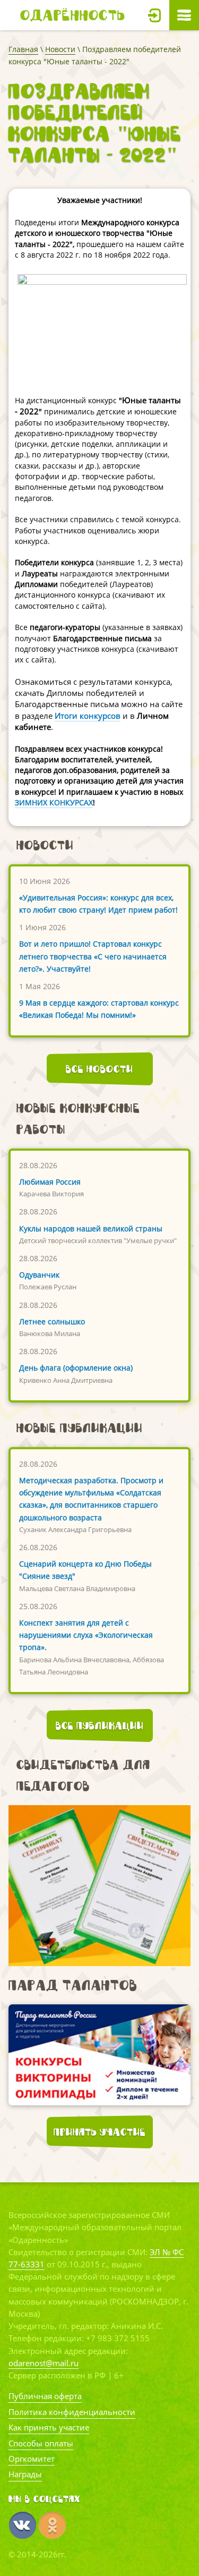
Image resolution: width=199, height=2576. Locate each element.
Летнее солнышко (52, 1321)
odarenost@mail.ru (44, 2363)
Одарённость (73, 15)
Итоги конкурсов (88, 716)
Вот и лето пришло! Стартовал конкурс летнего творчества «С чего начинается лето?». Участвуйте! (93, 956)
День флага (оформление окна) (76, 1368)
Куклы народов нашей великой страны (91, 1229)
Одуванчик (39, 1275)
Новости (60, 49)
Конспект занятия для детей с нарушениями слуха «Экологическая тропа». (86, 1635)
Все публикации (100, 1725)
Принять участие (99, 2132)
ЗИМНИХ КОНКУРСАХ (54, 802)
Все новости (99, 1069)
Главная (23, 49)
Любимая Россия (50, 1182)
